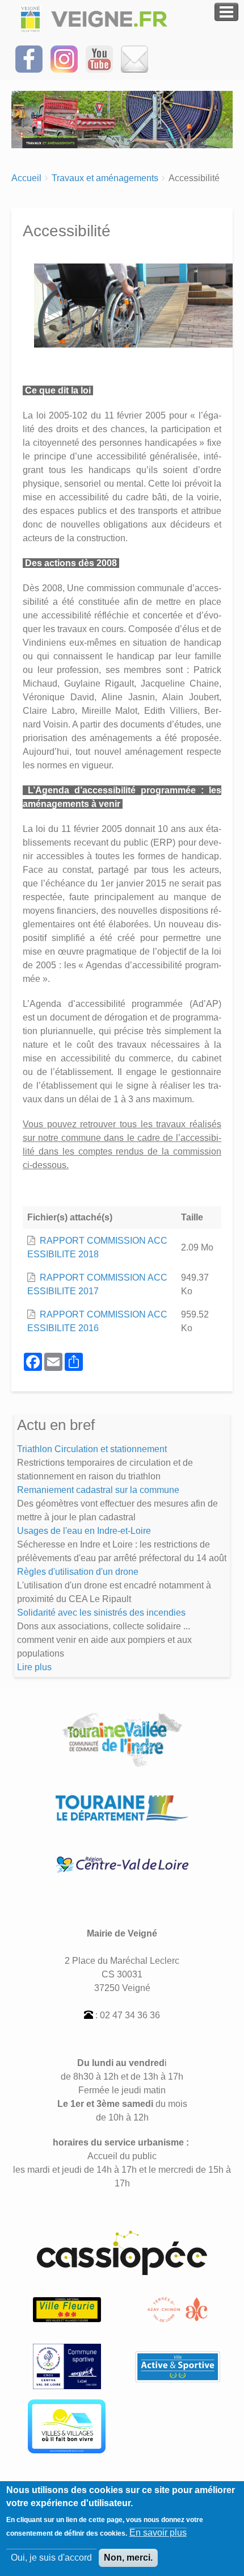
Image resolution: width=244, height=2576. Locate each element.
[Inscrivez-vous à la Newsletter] (134, 58)
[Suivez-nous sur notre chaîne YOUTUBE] (99, 58)
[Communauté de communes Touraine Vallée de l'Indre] (122, 1739)
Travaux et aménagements (105, 178)
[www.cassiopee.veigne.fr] (122, 2252)
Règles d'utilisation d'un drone (78, 1572)
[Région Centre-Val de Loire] (122, 1864)
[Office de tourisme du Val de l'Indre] (177, 2309)
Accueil (26, 178)
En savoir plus (158, 2533)
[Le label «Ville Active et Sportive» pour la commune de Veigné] (178, 2366)
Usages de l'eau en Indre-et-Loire (84, 1531)
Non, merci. (128, 2558)
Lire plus (34, 1667)
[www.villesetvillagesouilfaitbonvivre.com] (67, 2426)
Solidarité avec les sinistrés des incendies (101, 1613)
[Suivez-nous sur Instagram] (64, 58)
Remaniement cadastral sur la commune (98, 1490)
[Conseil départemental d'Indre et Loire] (122, 1807)
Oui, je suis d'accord (51, 2558)
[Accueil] (96, 19)
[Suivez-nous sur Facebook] (29, 58)
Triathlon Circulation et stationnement (92, 1449)
